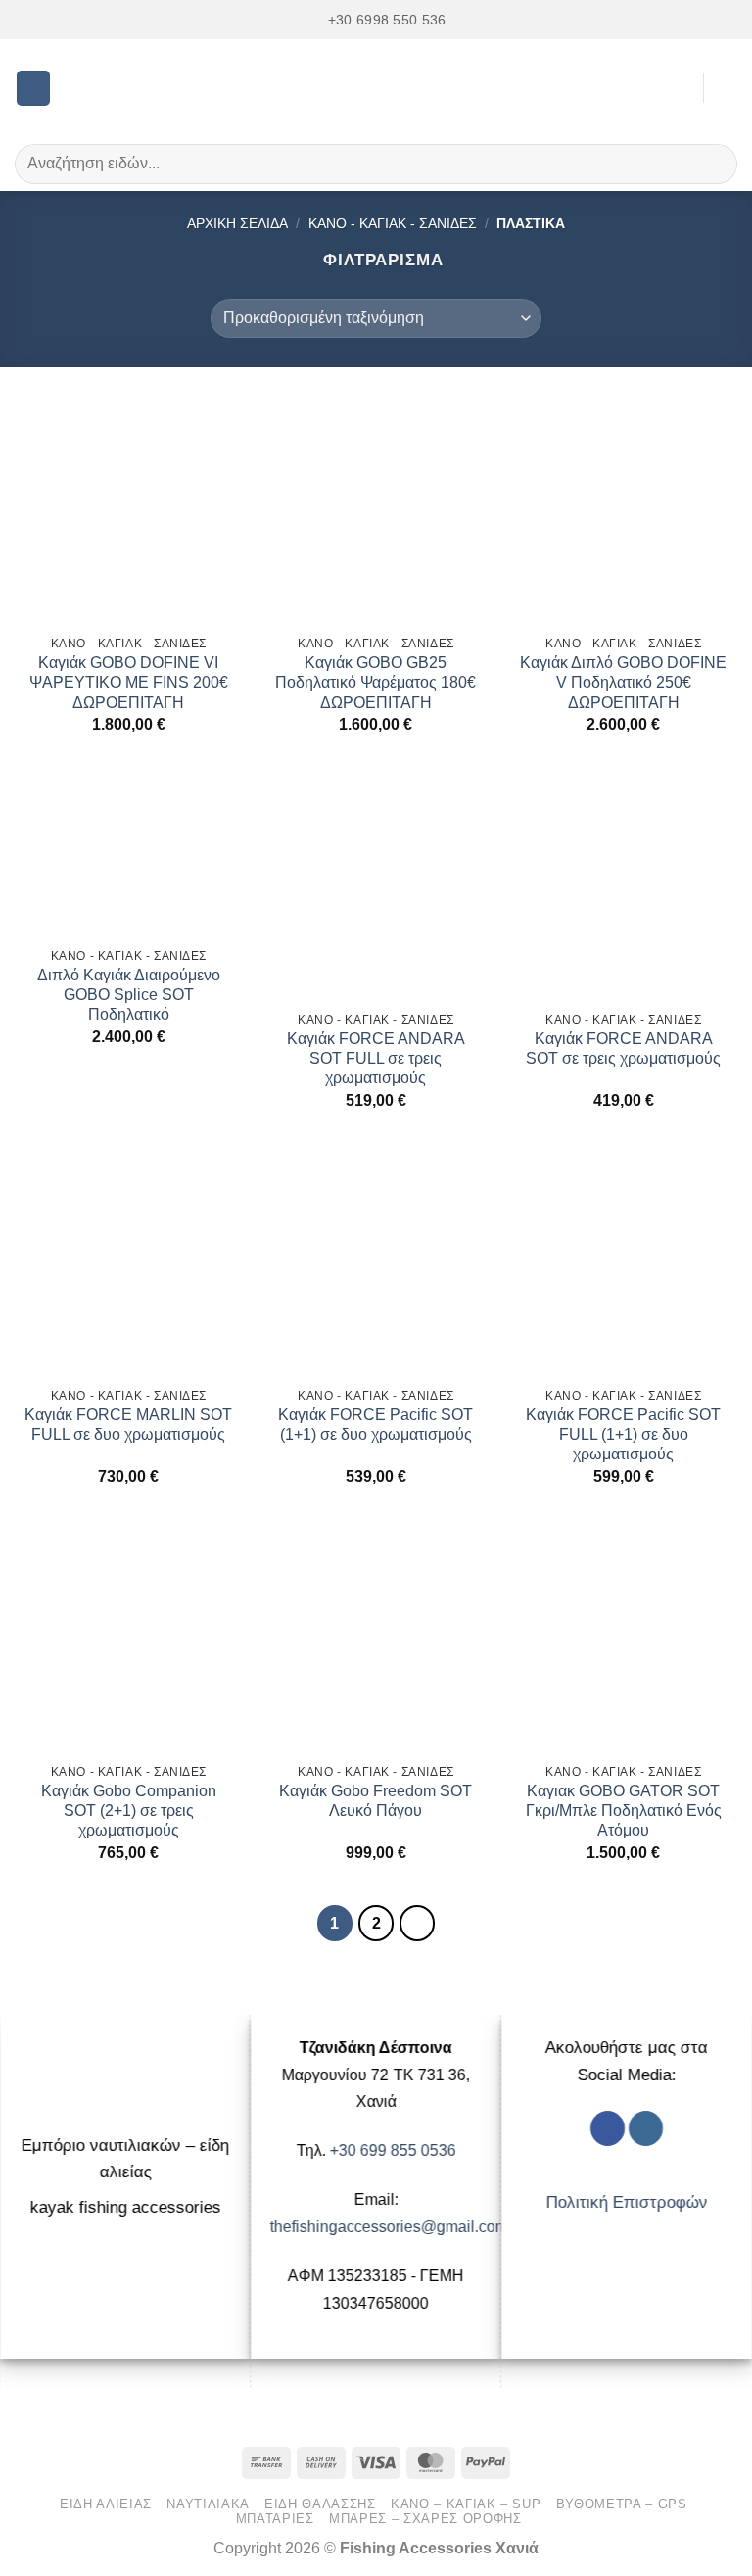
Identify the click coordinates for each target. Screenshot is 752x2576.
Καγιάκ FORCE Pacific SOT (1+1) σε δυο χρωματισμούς (376, 1425)
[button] (34, 88)
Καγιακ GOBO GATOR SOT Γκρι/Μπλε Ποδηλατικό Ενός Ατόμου (624, 1811)
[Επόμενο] (417, 1923)
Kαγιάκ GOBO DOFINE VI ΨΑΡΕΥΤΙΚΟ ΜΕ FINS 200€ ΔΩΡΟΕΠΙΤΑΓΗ (129, 682)
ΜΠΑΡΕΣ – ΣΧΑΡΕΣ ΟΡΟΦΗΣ (425, 2519)
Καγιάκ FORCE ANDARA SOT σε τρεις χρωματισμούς (623, 1049)
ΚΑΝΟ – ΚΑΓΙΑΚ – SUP (466, 2504)
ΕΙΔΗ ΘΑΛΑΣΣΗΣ (320, 2504)
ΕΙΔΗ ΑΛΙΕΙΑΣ (106, 2504)
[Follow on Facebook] (608, 2128)
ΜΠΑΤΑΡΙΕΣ (275, 2519)
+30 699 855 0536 (393, 2150)
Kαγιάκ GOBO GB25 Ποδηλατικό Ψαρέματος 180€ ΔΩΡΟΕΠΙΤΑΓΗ (376, 682)
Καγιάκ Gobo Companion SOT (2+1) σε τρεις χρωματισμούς (129, 1811)
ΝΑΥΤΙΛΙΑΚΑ (208, 2504)
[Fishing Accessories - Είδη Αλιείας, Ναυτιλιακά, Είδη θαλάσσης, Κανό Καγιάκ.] (376, 88)
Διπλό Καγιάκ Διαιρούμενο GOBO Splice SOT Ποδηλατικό (129, 995)
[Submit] (714, 164)
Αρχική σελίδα (237, 223)
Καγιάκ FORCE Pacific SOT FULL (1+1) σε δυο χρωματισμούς (623, 1434)
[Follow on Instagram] (646, 2128)
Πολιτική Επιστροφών (627, 2202)
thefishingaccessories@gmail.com (389, 2226)
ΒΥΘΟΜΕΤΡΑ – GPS (622, 2504)
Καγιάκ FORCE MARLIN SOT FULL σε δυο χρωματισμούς (128, 1425)
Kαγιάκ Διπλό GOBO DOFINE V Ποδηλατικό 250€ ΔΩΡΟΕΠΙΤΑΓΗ (623, 682)
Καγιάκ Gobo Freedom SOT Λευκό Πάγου (376, 1801)
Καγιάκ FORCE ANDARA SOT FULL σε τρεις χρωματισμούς (376, 1058)
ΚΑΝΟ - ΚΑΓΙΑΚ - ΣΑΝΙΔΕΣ (393, 223)
